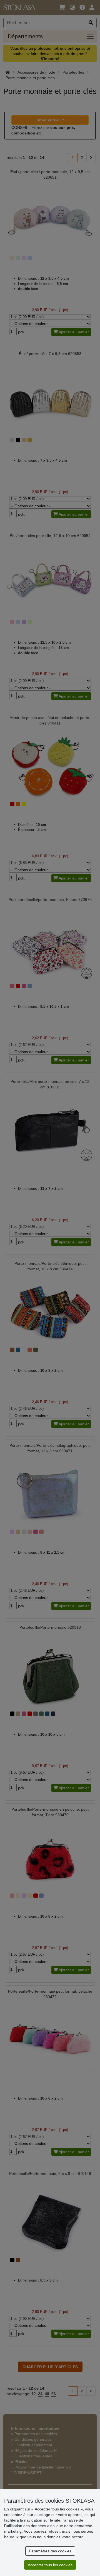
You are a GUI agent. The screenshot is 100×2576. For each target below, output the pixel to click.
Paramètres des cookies (50, 2551)
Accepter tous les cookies (50, 2565)
